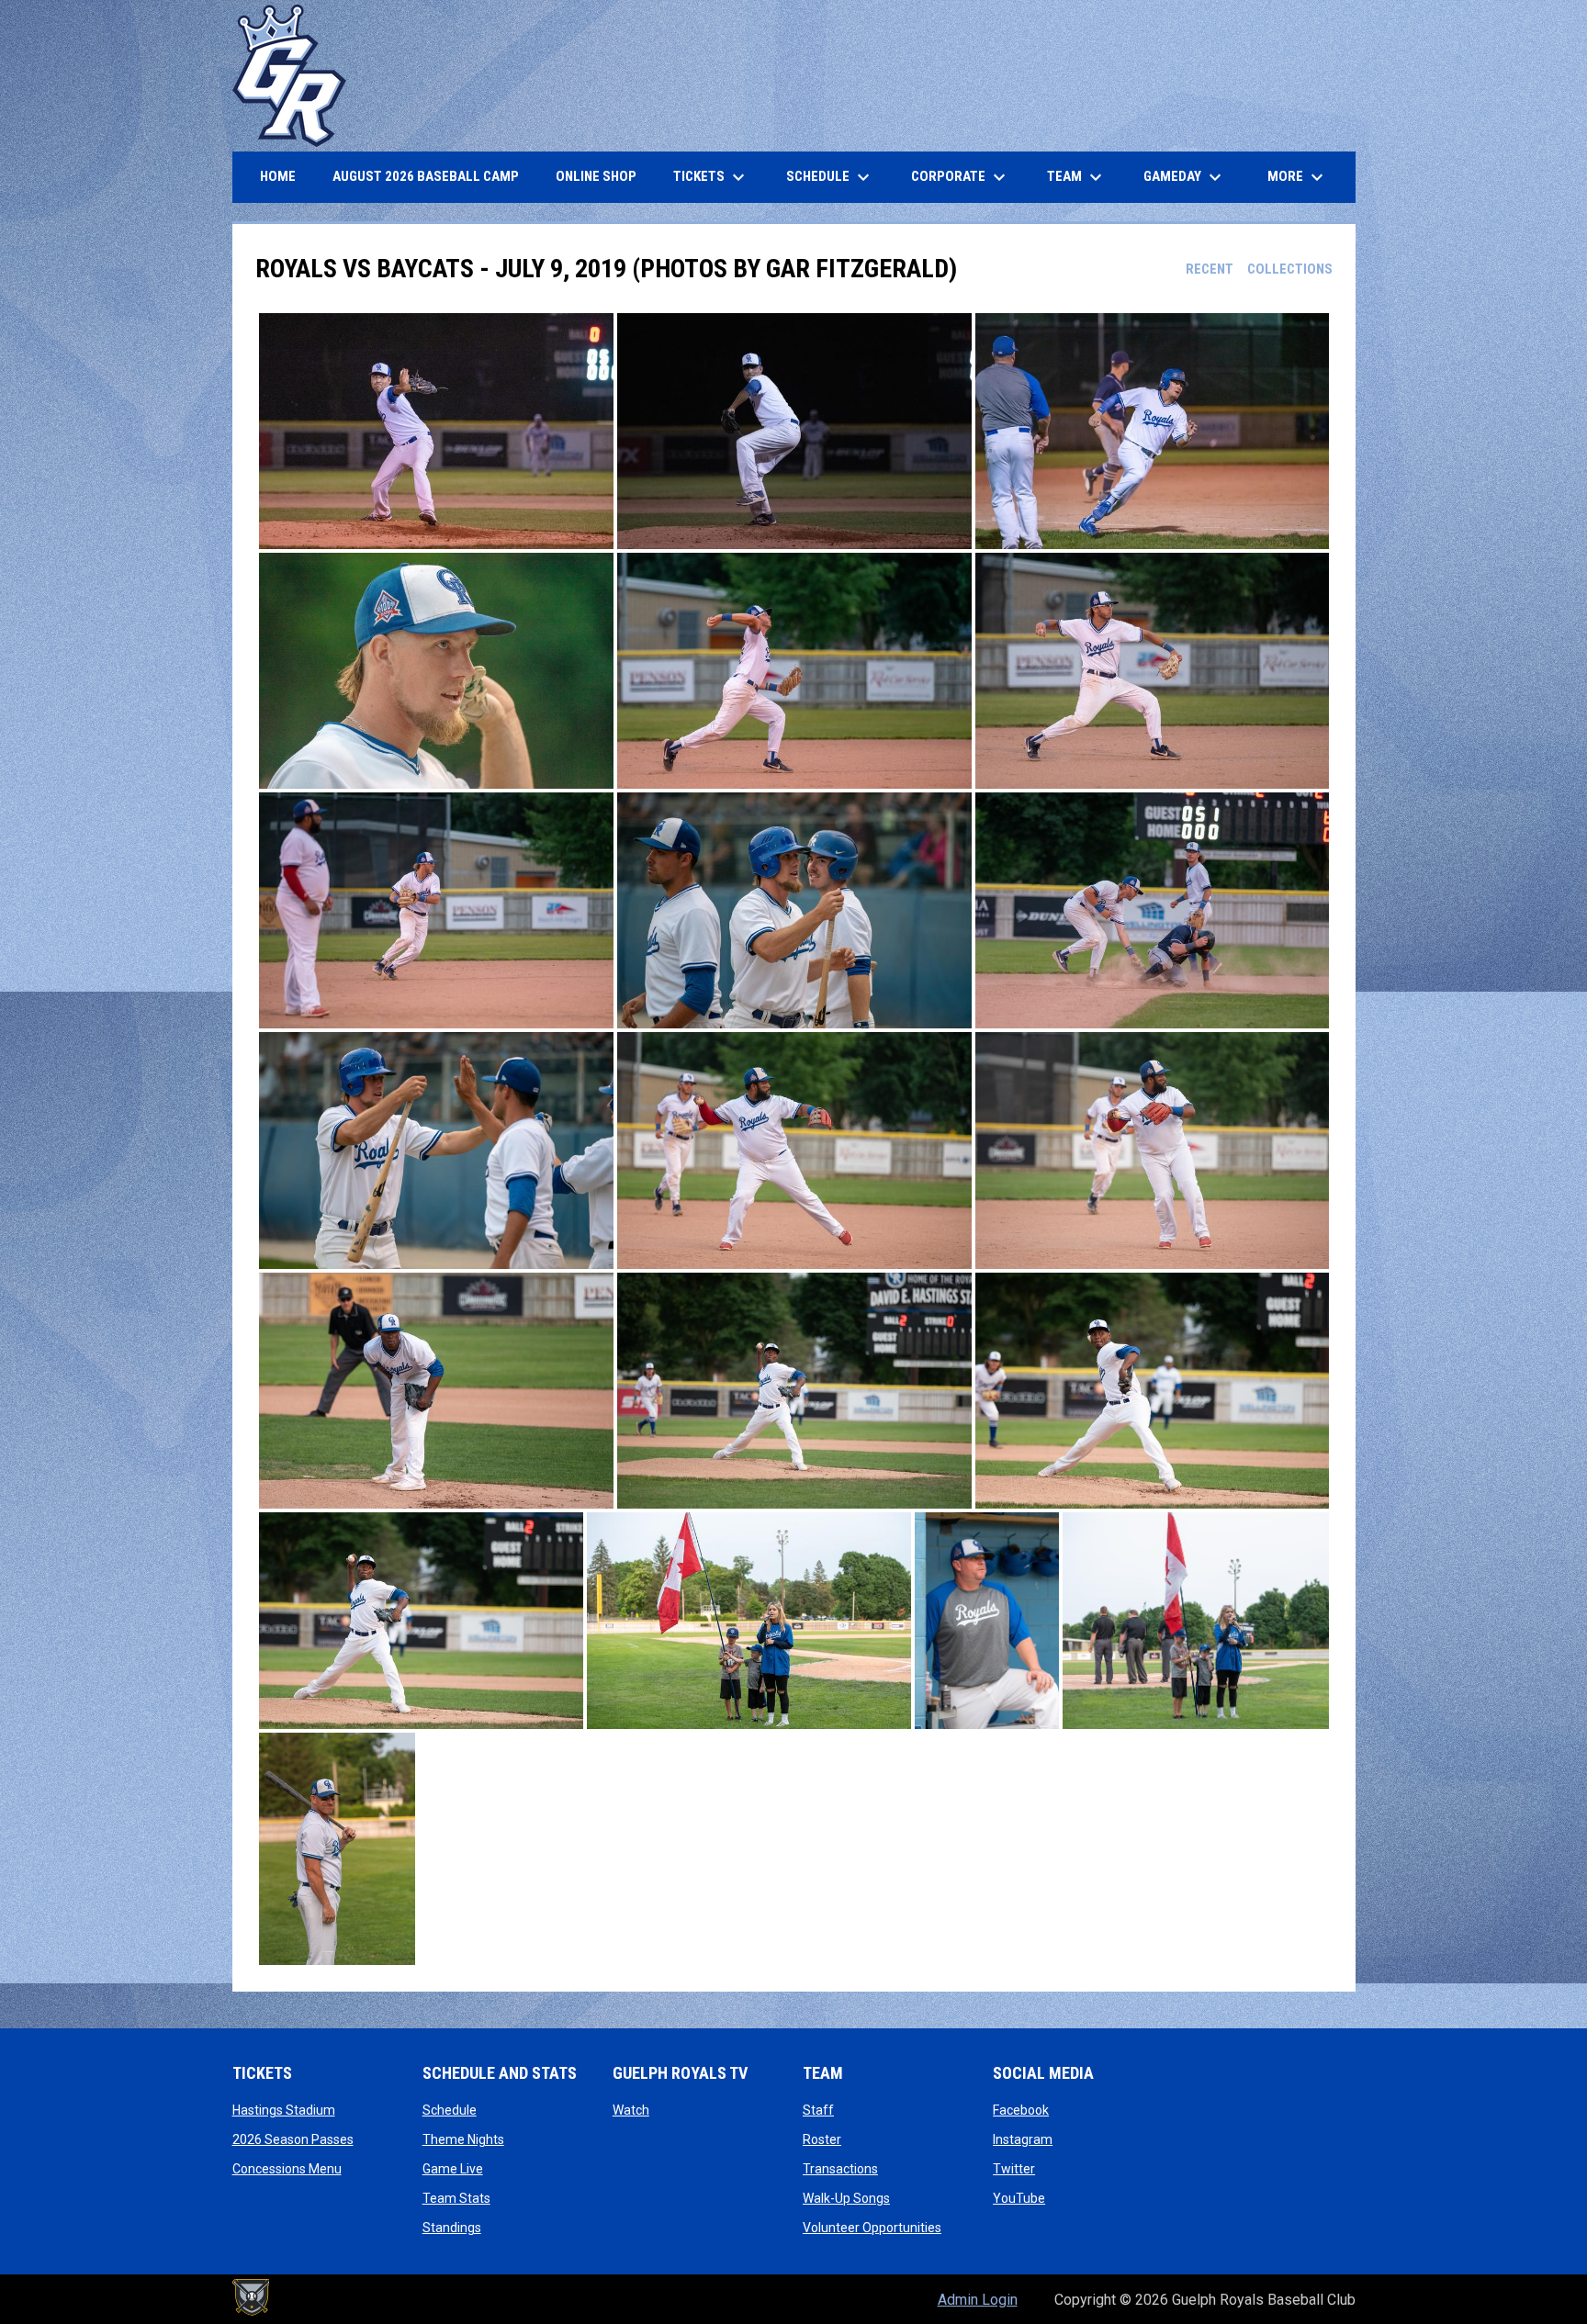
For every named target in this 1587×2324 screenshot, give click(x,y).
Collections (1290, 269)
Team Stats (456, 2198)
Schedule (450, 2110)
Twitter (1014, 2169)
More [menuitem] (1298, 177)
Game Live (453, 2169)
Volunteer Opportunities (872, 2228)
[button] (436, 431)
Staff (818, 2110)
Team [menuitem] (1077, 177)
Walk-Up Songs (846, 2198)
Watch (631, 2110)
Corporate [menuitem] (961, 177)
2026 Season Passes (293, 2139)
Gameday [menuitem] (1185, 177)
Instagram (1023, 2139)
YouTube (1019, 2198)
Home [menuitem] (278, 176)
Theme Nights (463, 2139)
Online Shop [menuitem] (603, 176)
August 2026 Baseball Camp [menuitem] (433, 176)
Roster (822, 2139)
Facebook (1021, 2110)
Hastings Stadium (284, 2110)
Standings (452, 2228)
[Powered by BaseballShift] (251, 2297)
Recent (1210, 269)
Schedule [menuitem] (830, 177)
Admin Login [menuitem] (978, 2300)
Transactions (840, 2169)
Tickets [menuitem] (711, 177)
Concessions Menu (287, 2169)
